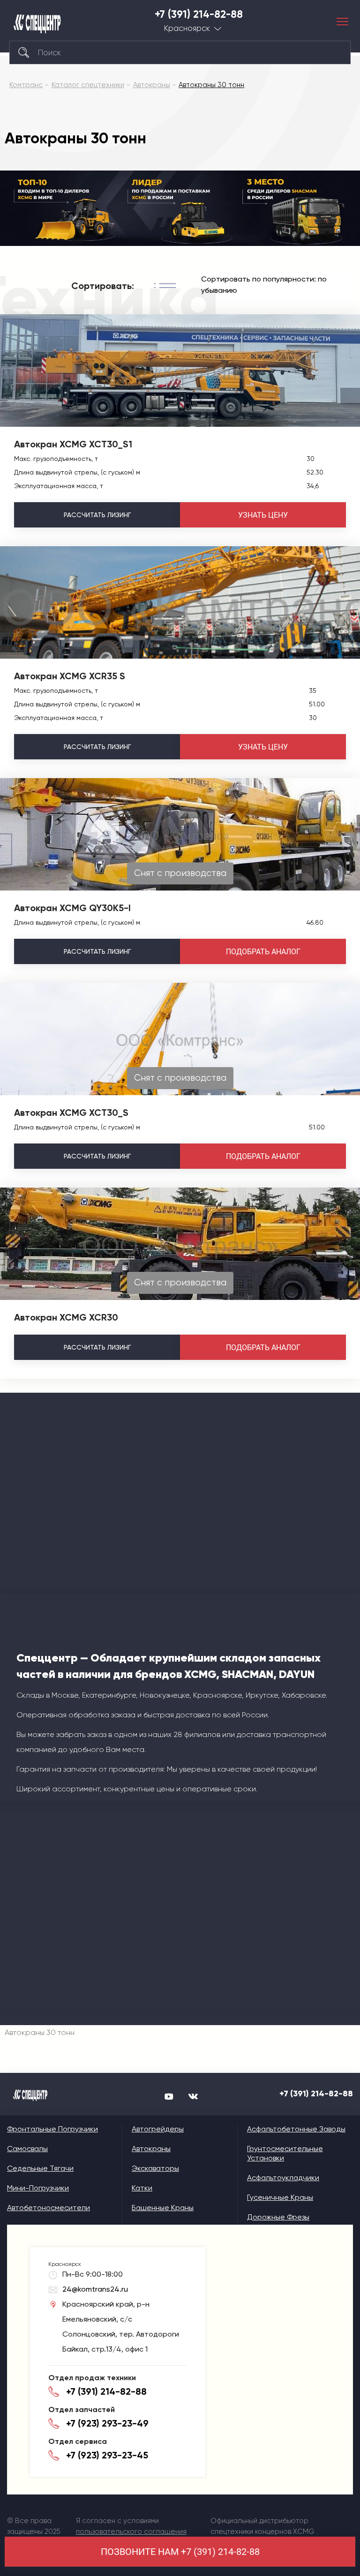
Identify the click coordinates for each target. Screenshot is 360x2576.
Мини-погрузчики (38, 2188)
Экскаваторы (155, 2168)
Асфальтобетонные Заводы (296, 2129)
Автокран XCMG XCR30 (66, 1317)
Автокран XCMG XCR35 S (70, 676)
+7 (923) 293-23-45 (107, 2455)
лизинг (97, 515)
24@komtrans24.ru (95, 2289)
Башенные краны (163, 2208)
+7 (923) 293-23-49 (107, 2423)
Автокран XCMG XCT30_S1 (73, 444)
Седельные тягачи (40, 2168)
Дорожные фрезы (278, 2217)
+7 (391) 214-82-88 (199, 15)
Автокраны (151, 2149)
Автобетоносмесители (49, 2208)
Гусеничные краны (280, 2197)
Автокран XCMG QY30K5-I (72, 908)
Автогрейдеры (158, 2129)
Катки (142, 2188)
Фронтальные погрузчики (52, 2129)
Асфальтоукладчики (283, 2178)
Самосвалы (27, 2149)
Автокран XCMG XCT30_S (71, 1113)
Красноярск (187, 28)
